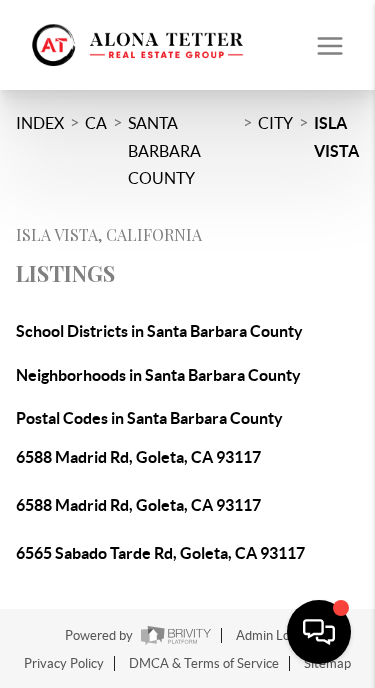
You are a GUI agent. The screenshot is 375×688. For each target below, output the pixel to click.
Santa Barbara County (164, 150)
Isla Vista (336, 137)
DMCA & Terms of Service (204, 663)
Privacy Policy (64, 663)
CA (96, 123)
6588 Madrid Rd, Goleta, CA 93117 (138, 457)
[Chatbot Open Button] (319, 632)
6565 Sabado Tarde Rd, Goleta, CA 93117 (160, 553)
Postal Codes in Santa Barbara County (149, 418)
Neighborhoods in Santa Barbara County (158, 375)
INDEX (40, 123)
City (275, 123)
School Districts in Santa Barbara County (159, 331)
